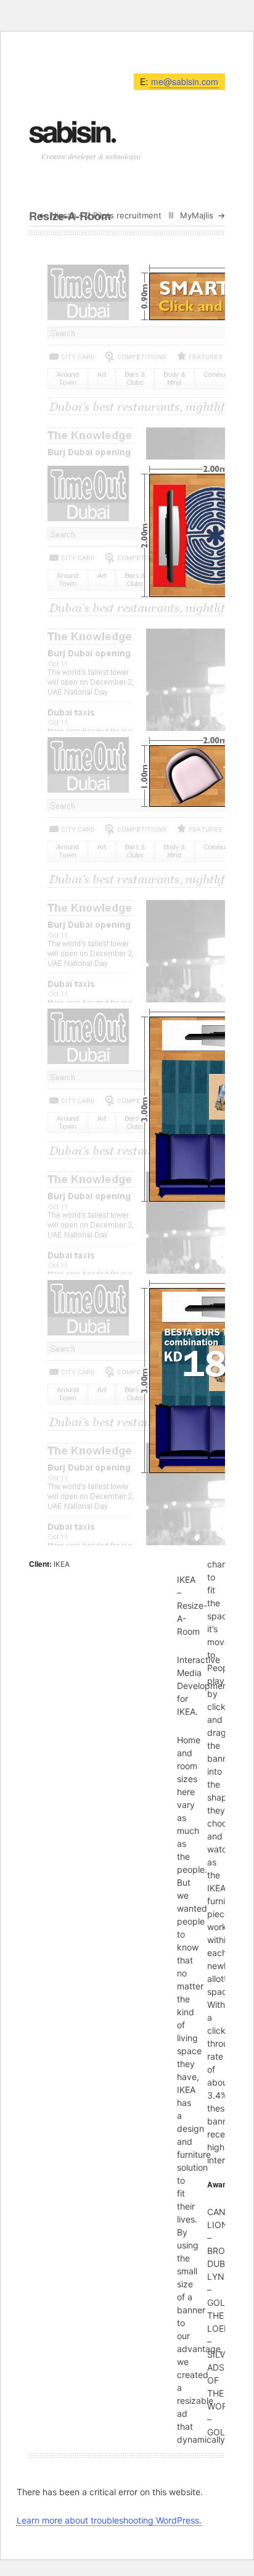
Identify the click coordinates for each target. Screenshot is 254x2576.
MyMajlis (197, 215)
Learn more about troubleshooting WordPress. (109, 2520)
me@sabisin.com (185, 81)
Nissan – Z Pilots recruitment (106, 215)
